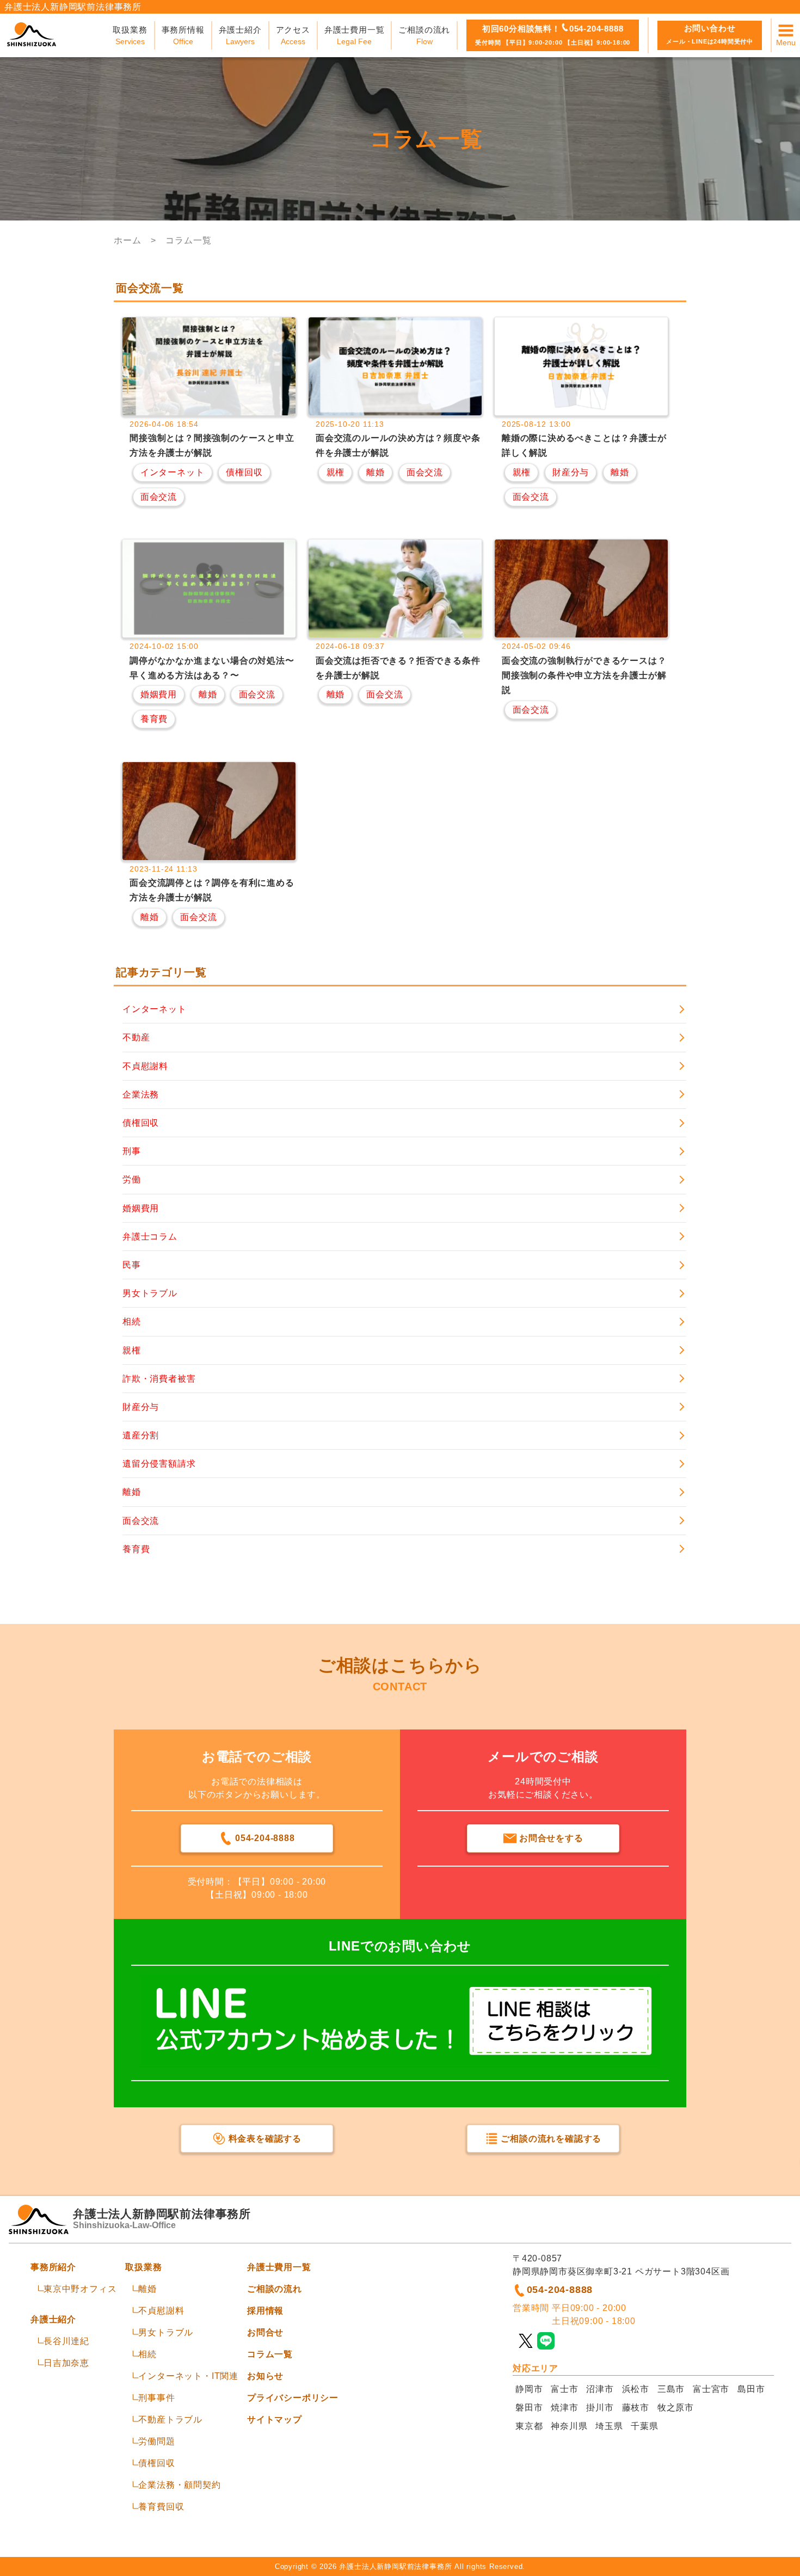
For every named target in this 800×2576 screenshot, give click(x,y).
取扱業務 (143, 2267)
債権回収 (156, 2463)
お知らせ (265, 2376)
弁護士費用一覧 (279, 2267)
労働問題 (156, 2441)
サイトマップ (275, 2419)
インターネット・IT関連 (188, 2376)
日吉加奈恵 (66, 2363)
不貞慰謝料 (161, 2311)
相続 (147, 2354)
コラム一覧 (270, 2354)
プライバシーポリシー (293, 2398)
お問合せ (265, 2332)
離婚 (147, 2289)
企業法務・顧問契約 (179, 2485)
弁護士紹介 (53, 2319)
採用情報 (265, 2311)
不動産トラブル (170, 2419)
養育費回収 (161, 2507)
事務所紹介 (53, 2267)
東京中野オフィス (80, 2289)
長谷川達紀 (66, 2341)
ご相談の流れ (275, 2289)
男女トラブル (166, 2332)
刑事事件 (156, 2398)
